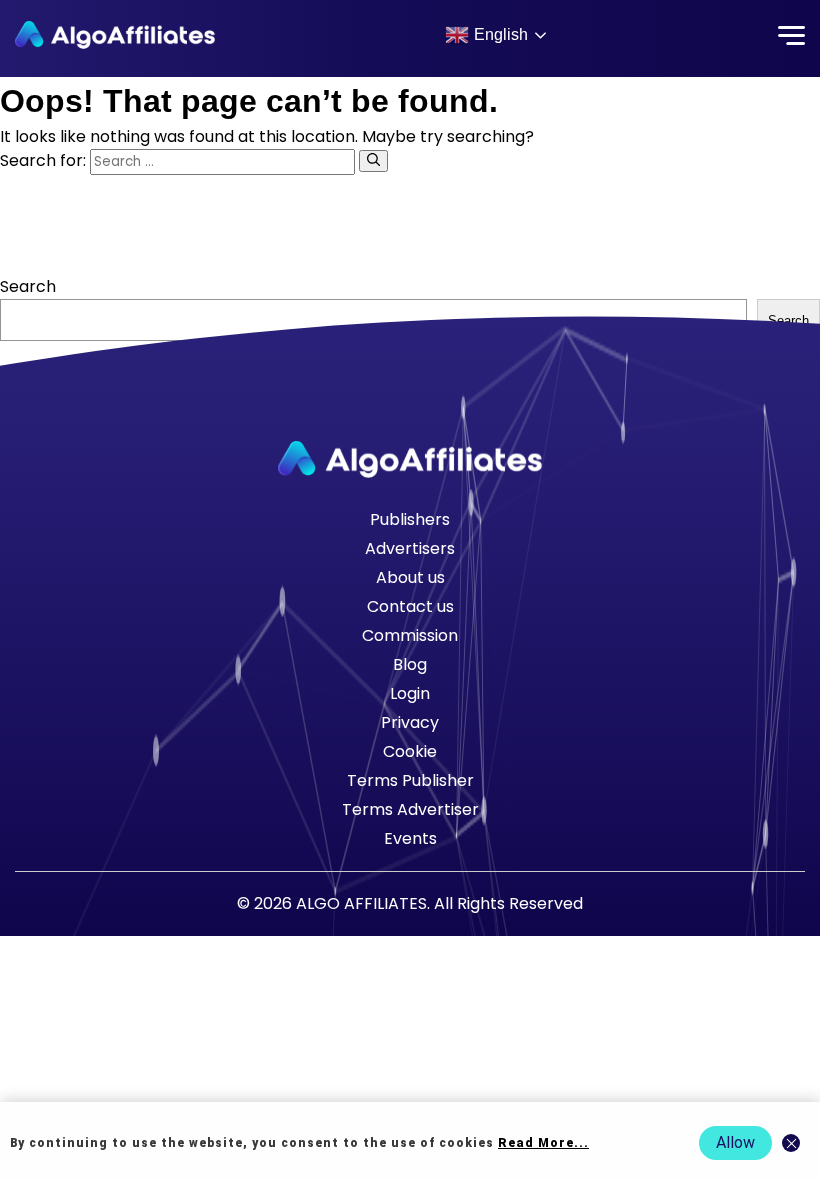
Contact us (410, 606)
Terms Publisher (410, 780)
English (501, 34)
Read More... (543, 1143)
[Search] (373, 161)
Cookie (410, 751)
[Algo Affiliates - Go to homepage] (115, 35)
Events (410, 838)
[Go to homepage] (410, 459)
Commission (410, 635)
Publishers (410, 519)
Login (410, 693)
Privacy (410, 722)
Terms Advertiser (410, 809)
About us (410, 577)
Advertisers (410, 548)
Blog (410, 664)
